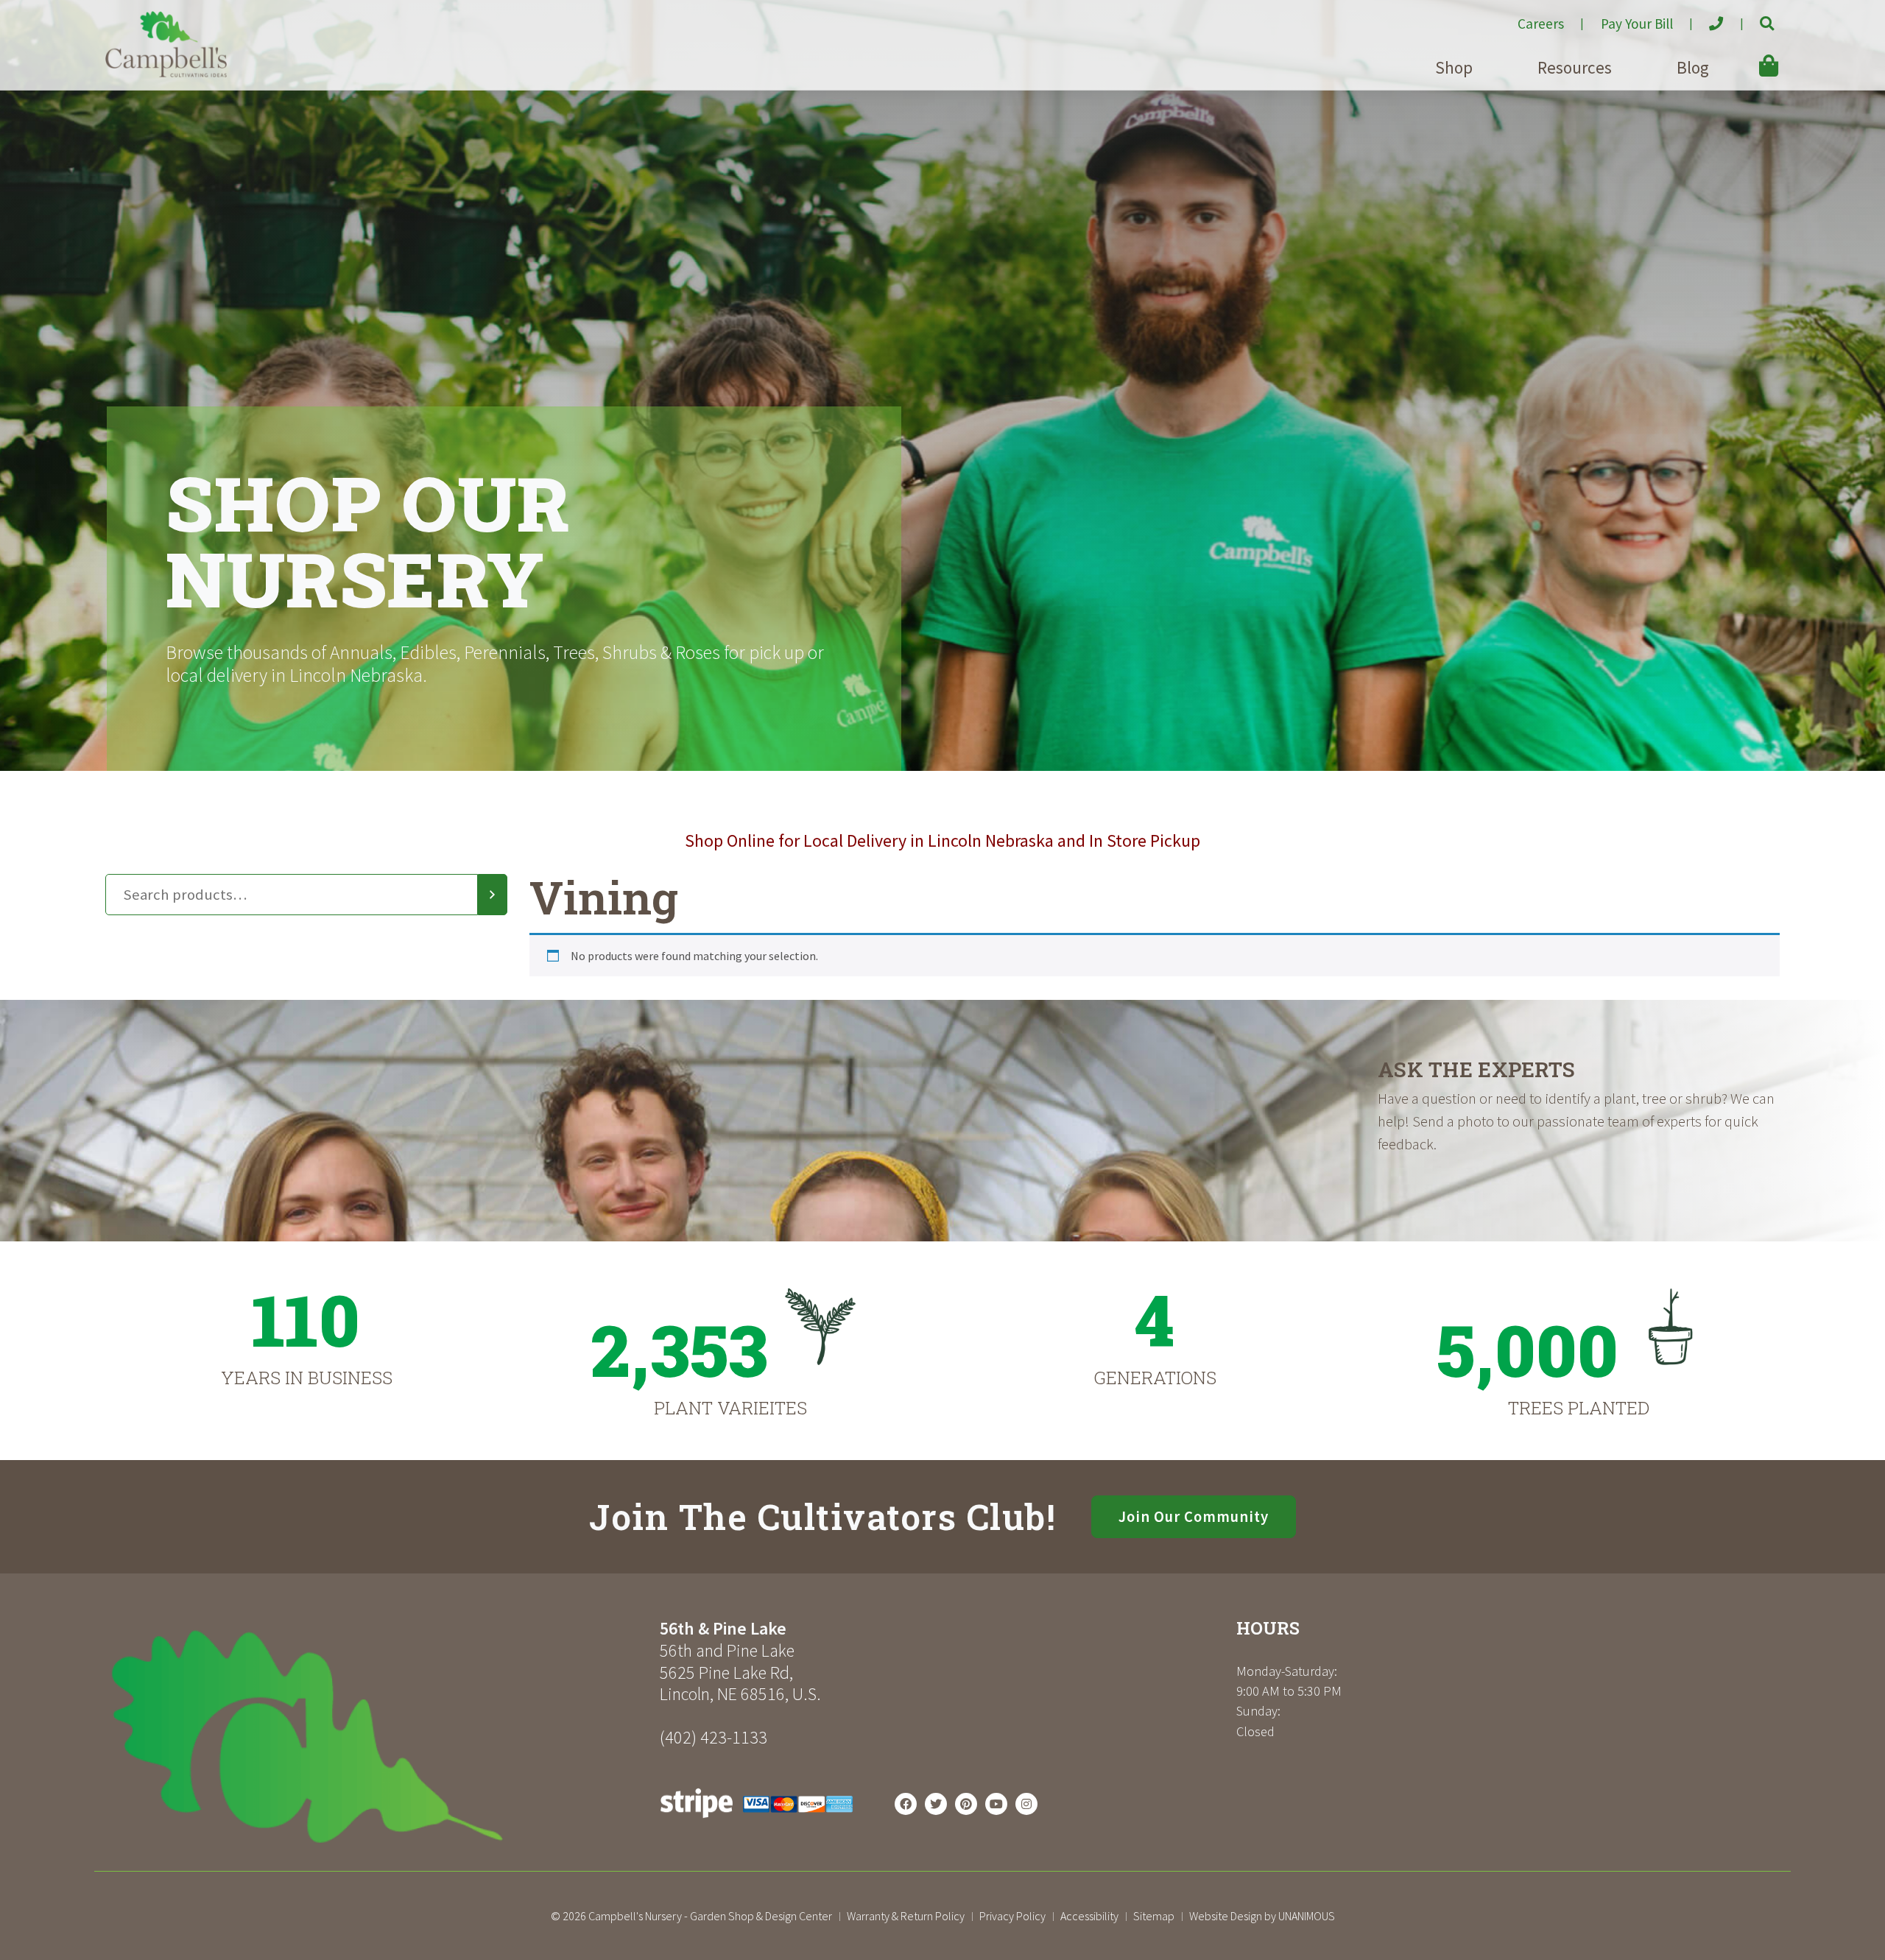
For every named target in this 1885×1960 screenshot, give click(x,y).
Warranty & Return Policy (906, 1916)
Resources (1575, 67)
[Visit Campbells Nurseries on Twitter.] (936, 1804)
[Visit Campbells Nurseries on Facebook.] (906, 1804)
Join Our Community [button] (1194, 1517)
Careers (1541, 24)
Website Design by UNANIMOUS (1262, 1916)
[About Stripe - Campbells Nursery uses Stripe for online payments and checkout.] (757, 1822)
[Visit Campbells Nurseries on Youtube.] (996, 1804)
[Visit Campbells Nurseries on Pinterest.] (966, 1804)
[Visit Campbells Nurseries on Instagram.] (1026, 1804)
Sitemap (1154, 1916)
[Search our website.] (1754, 18)
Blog (1693, 67)
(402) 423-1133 (714, 1737)
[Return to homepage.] (377, 1737)
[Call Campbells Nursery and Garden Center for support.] (1704, 18)
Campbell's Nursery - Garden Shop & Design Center (710, 1916)
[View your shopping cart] (1747, 55)
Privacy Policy (1012, 1916)
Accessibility (1089, 1916)
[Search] (493, 895)
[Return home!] (166, 73)
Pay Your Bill (1637, 24)
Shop (1454, 67)
